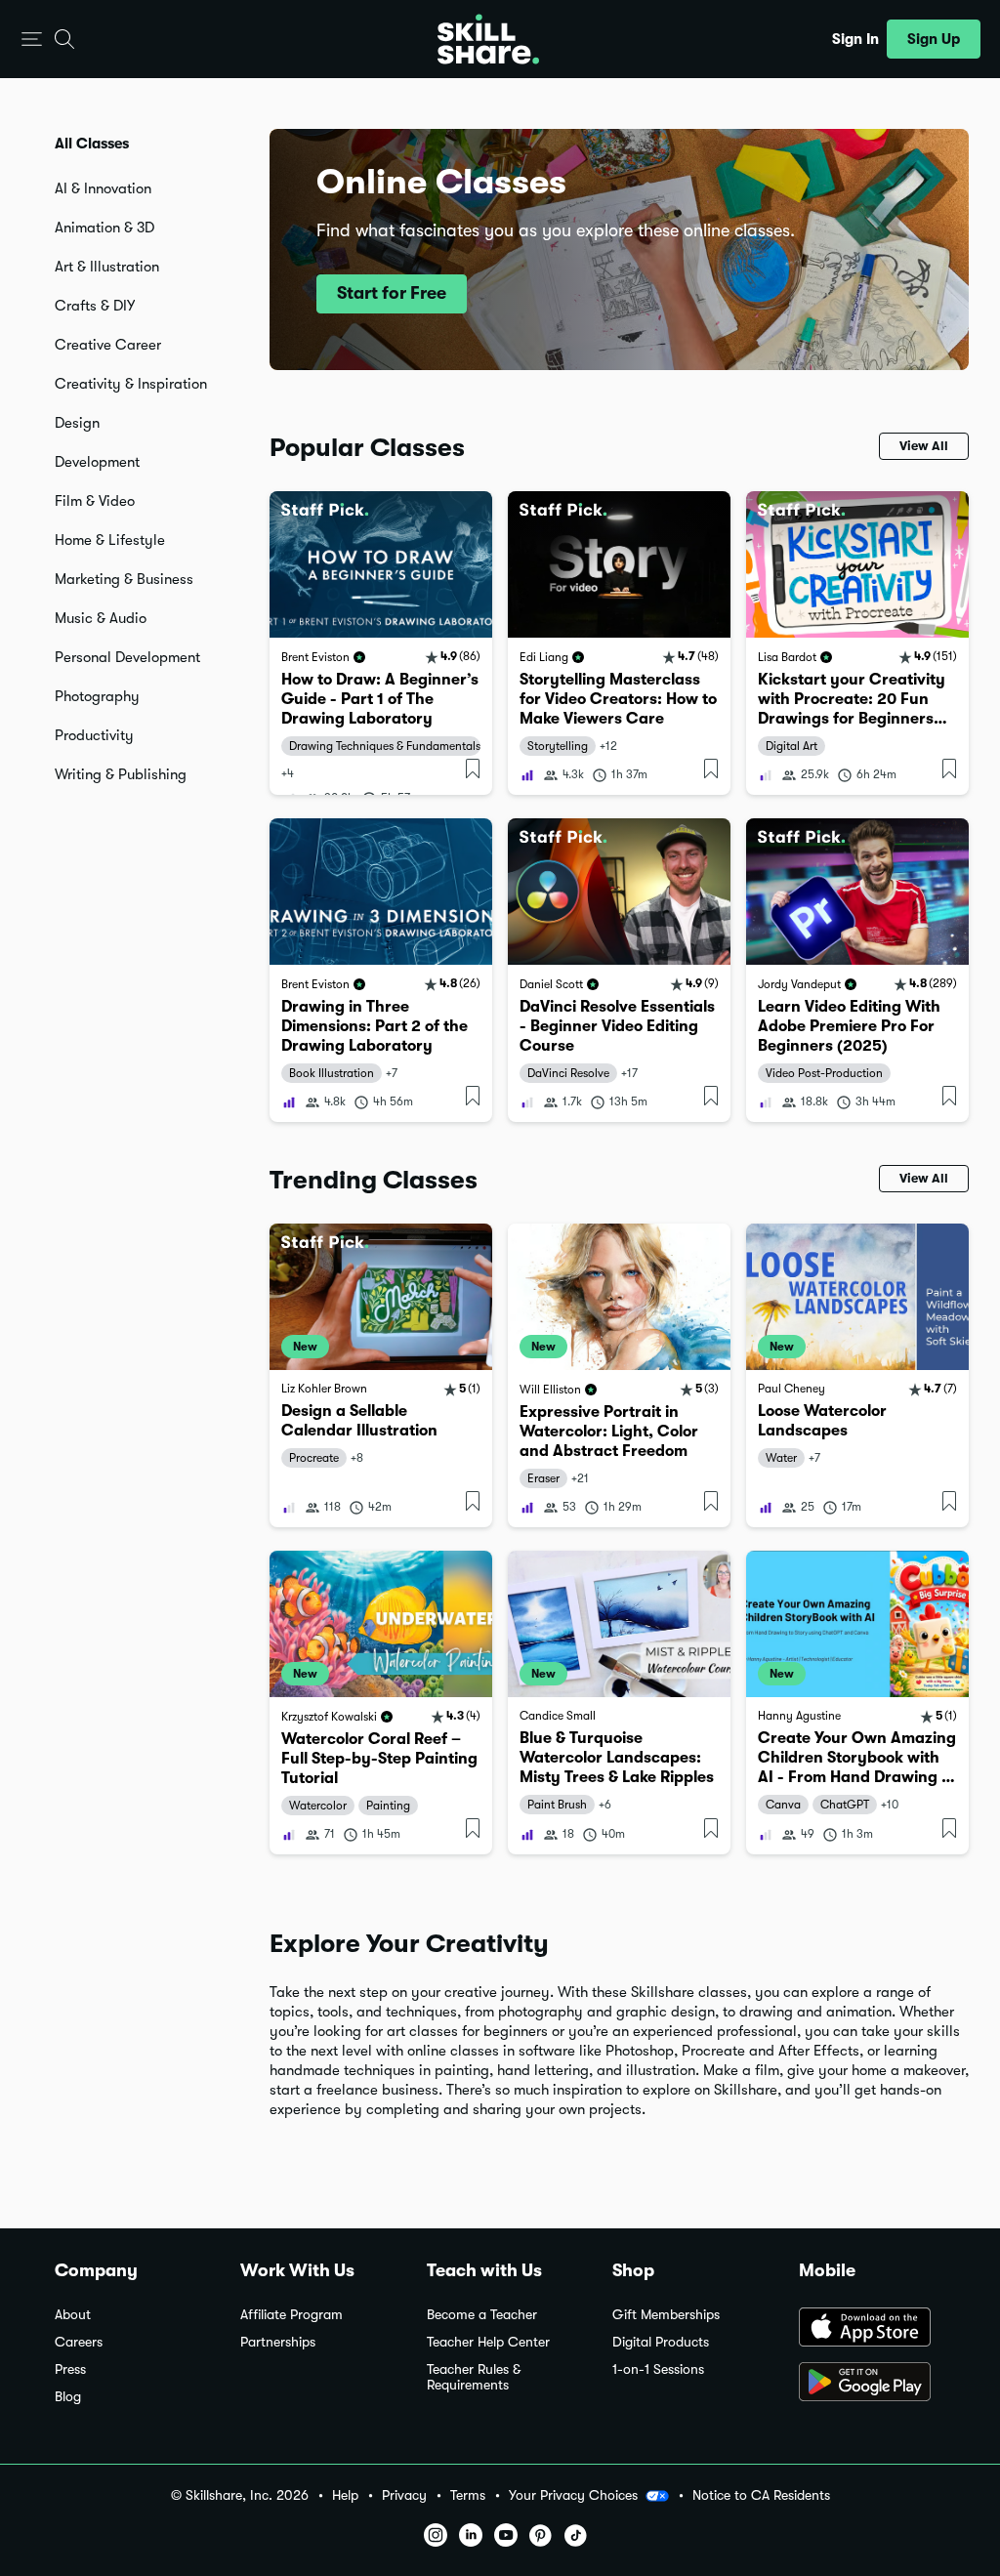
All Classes (92, 144)
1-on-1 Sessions (658, 2369)
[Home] (488, 39)
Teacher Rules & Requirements (474, 2377)
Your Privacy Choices (573, 2495)
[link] (381, 643)
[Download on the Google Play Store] (872, 2384)
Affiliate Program (292, 2315)
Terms (468, 2495)
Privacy (404, 2495)
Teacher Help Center (488, 2342)
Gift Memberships (666, 2315)
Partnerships (278, 2342)
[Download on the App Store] (872, 2329)
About (73, 2315)
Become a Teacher (482, 2315)
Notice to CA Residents (761, 2495)
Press (70, 2369)
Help (345, 2495)
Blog (68, 2397)
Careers (79, 2342)
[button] (32, 40)
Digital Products (661, 2342)
